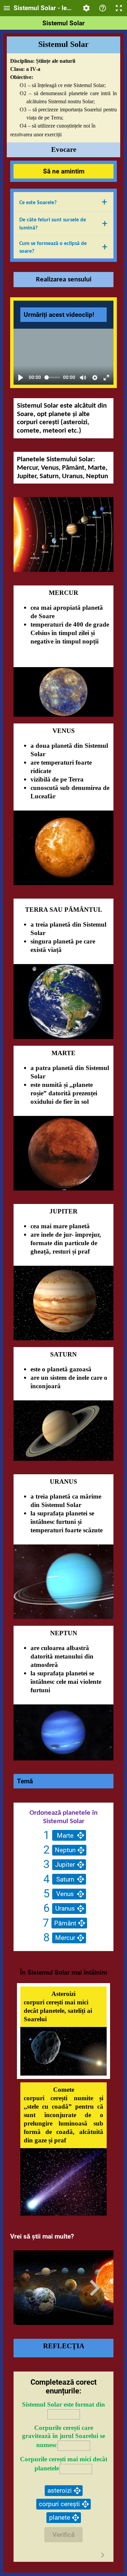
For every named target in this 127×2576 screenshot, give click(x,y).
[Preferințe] (95, 378)
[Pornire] (21, 378)
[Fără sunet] (83, 378)
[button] (63, 202)
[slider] (52, 377)
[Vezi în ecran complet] (106, 378)
